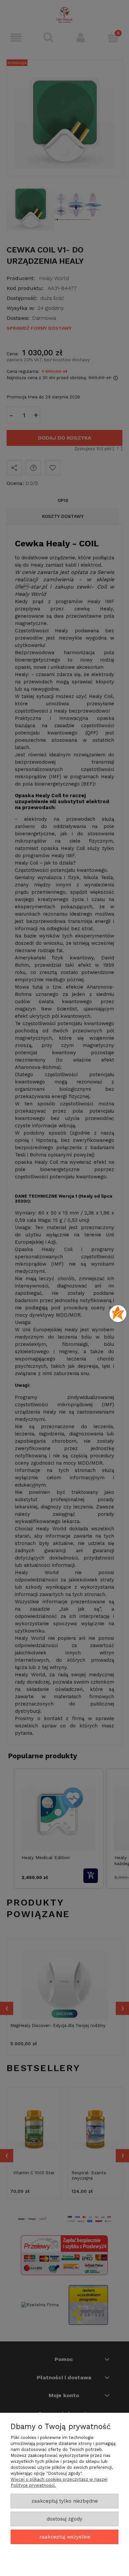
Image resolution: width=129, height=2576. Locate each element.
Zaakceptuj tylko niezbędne (65, 2501)
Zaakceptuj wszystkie (65, 2537)
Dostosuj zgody (64, 2519)
